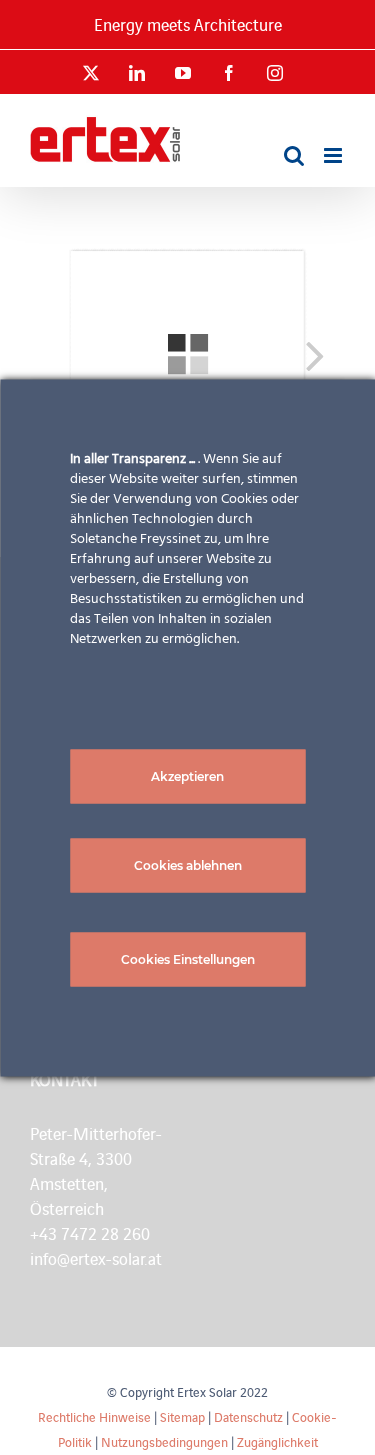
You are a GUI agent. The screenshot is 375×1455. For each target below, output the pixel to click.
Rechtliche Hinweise (94, 1416)
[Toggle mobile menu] (334, 155)
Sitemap (182, 1416)
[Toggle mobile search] (294, 155)
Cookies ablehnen (188, 864)
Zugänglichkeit (277, 1441)
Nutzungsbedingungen (164, 1441)
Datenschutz (248, 1416)
